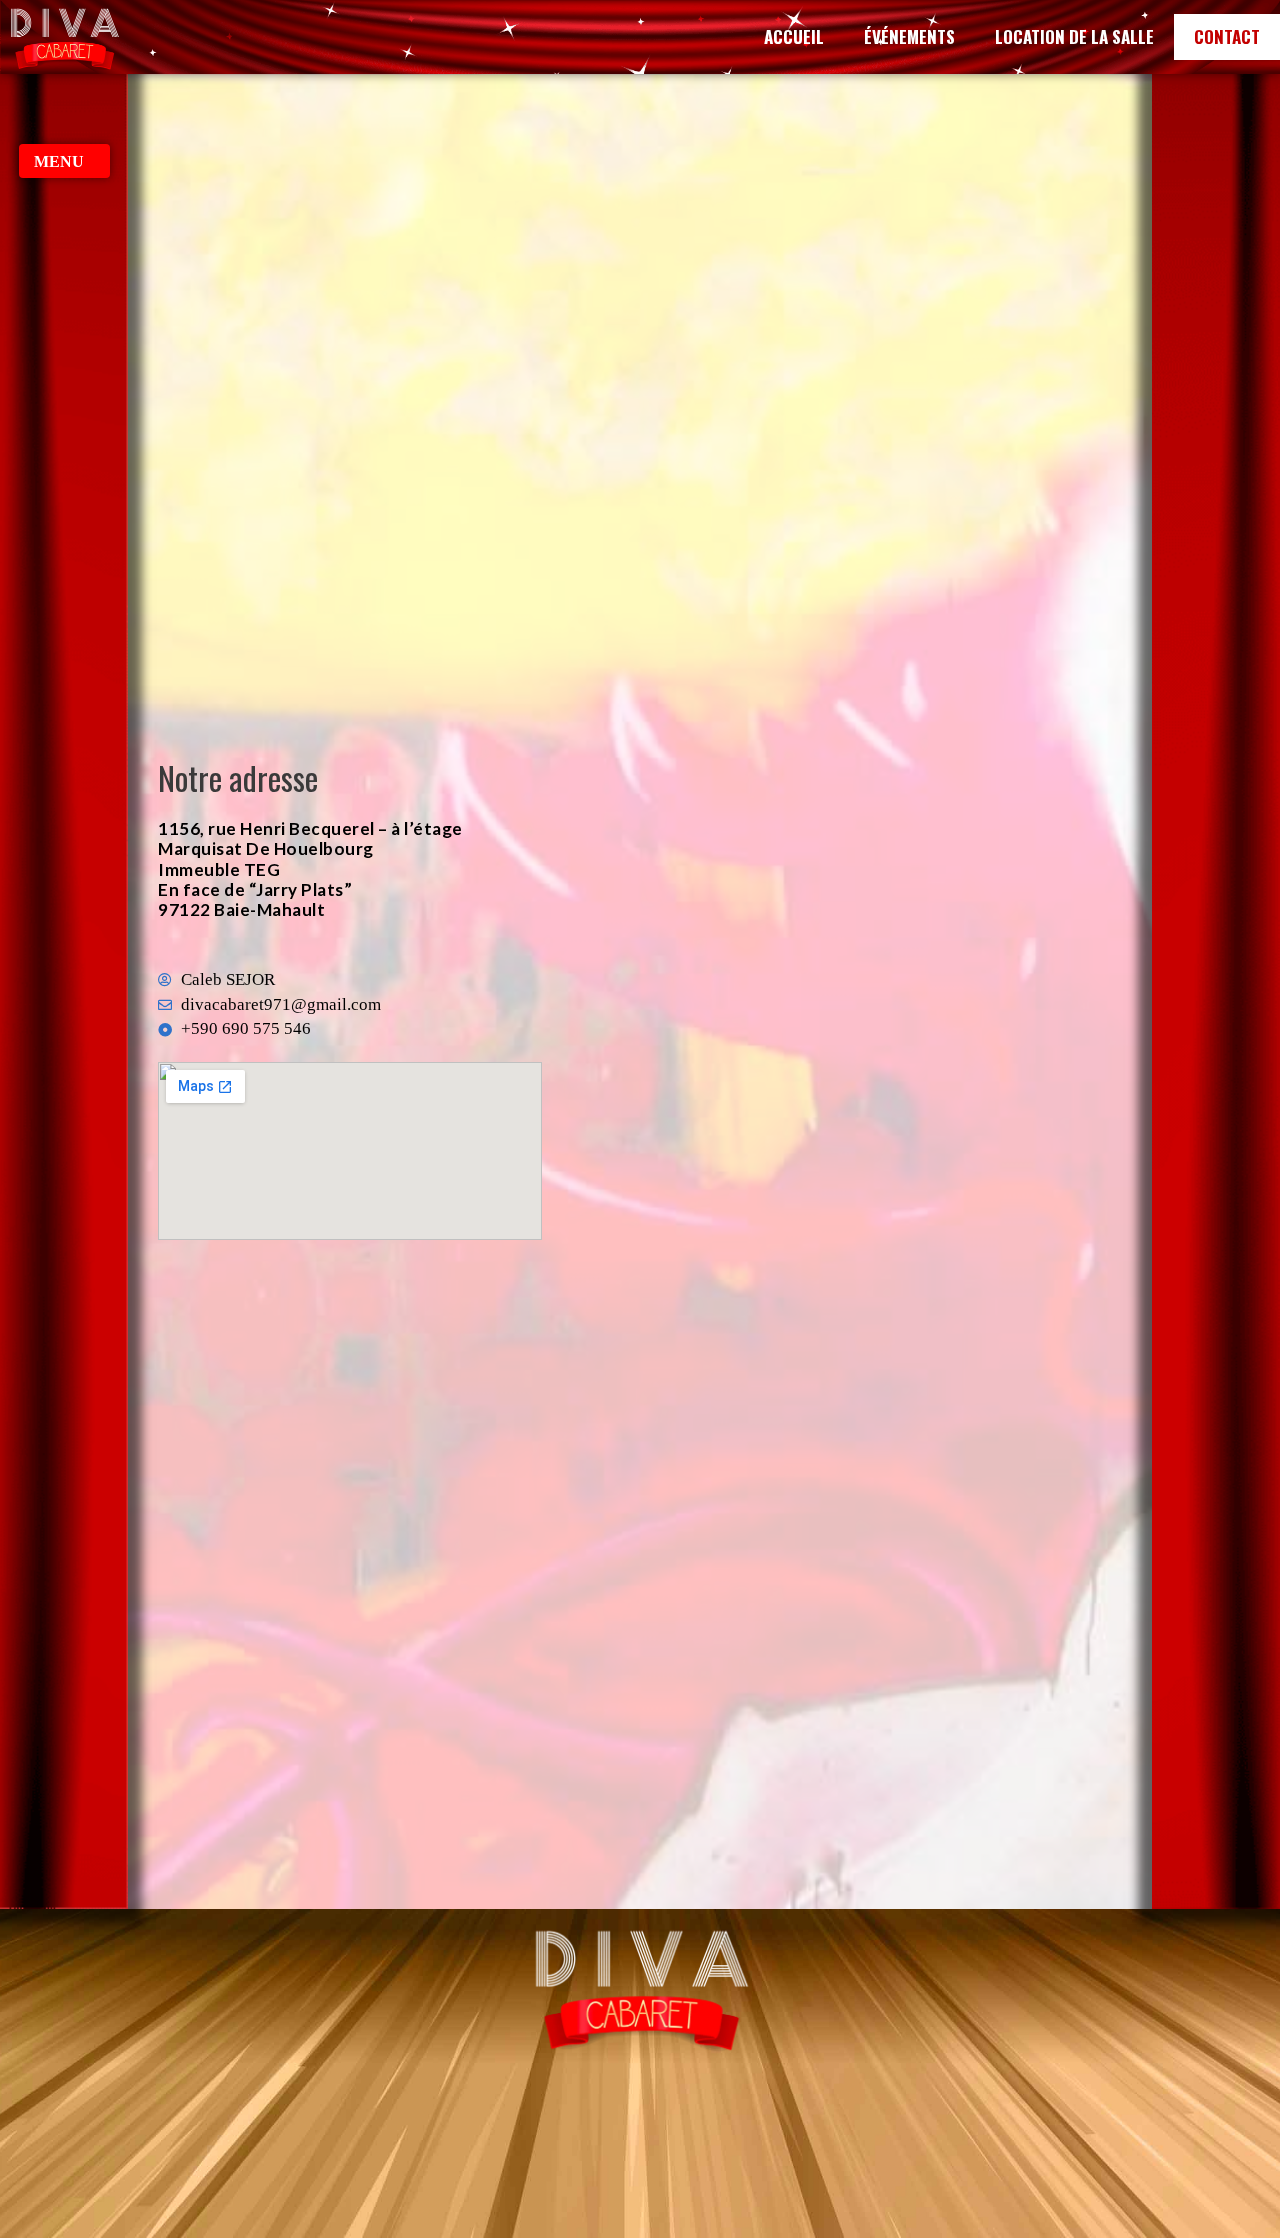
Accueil (794, 36)
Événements (909, 36)
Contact (1227, 36)
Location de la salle (1074, 36)
